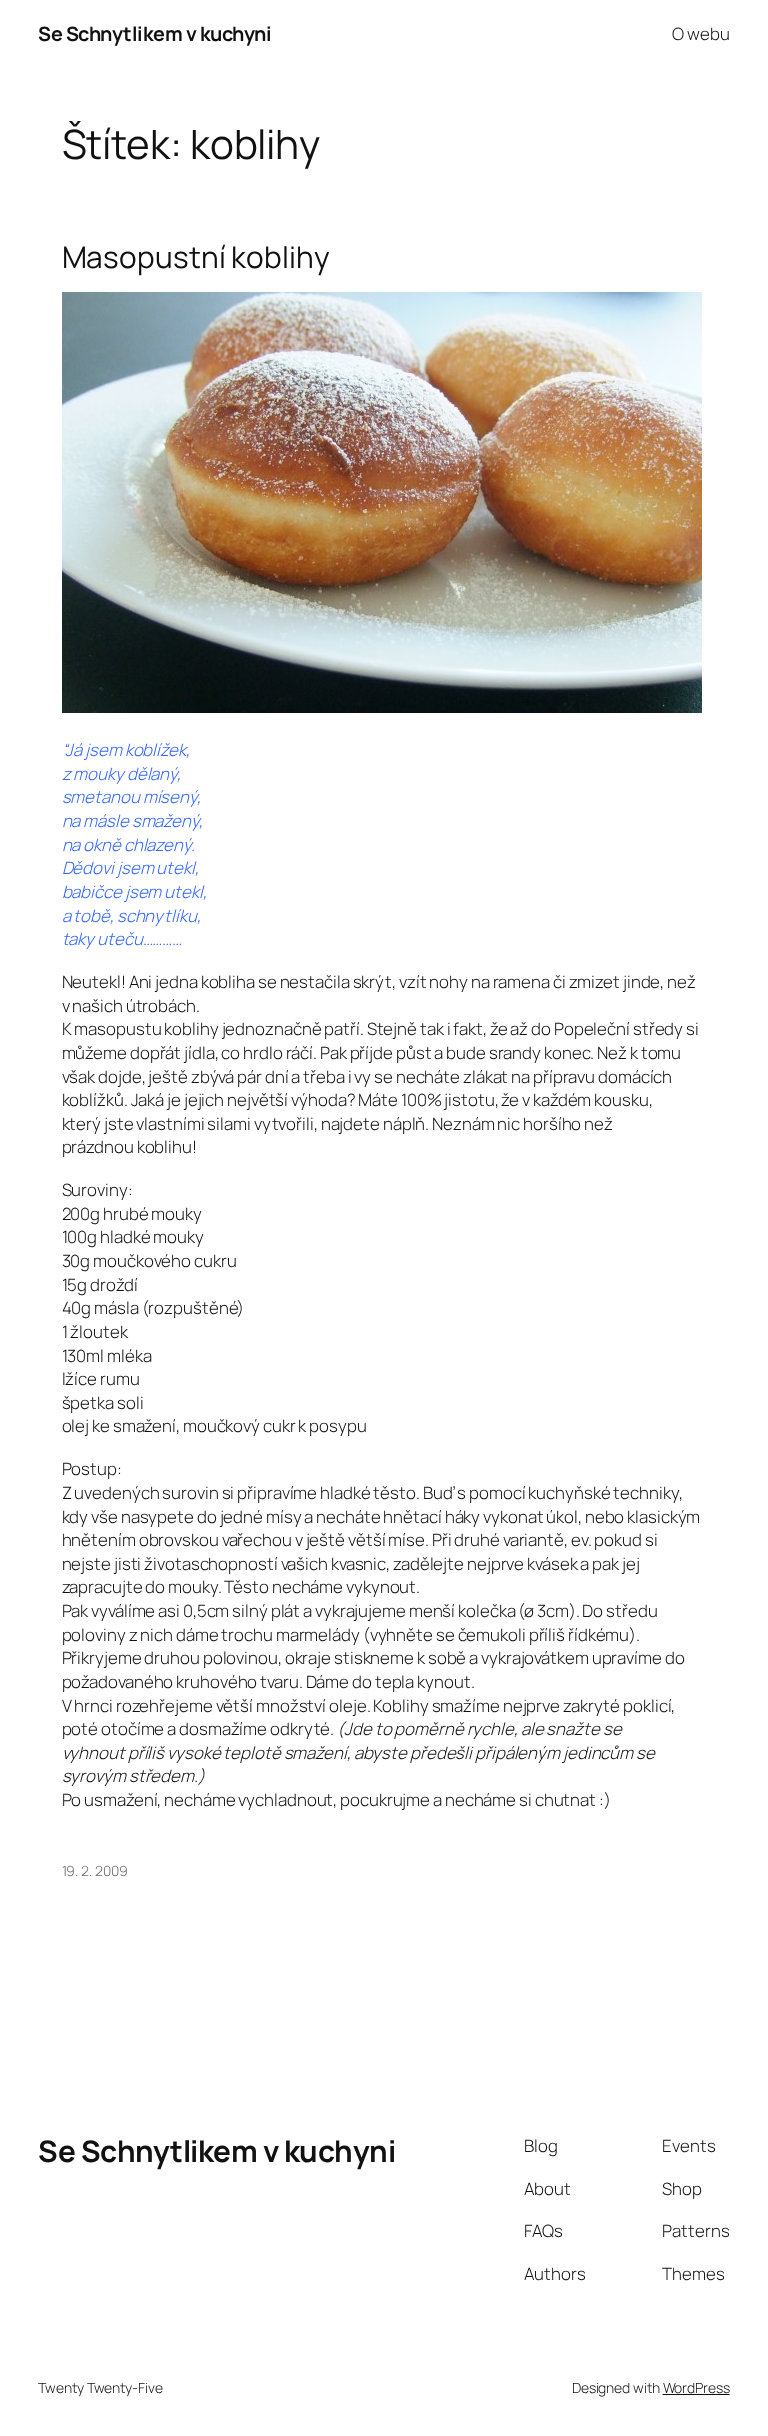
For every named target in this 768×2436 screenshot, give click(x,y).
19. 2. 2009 (95, 1870)
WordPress (696, 2387)
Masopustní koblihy (196, 256)
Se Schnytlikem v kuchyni (154, 33)
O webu (700, 33)
